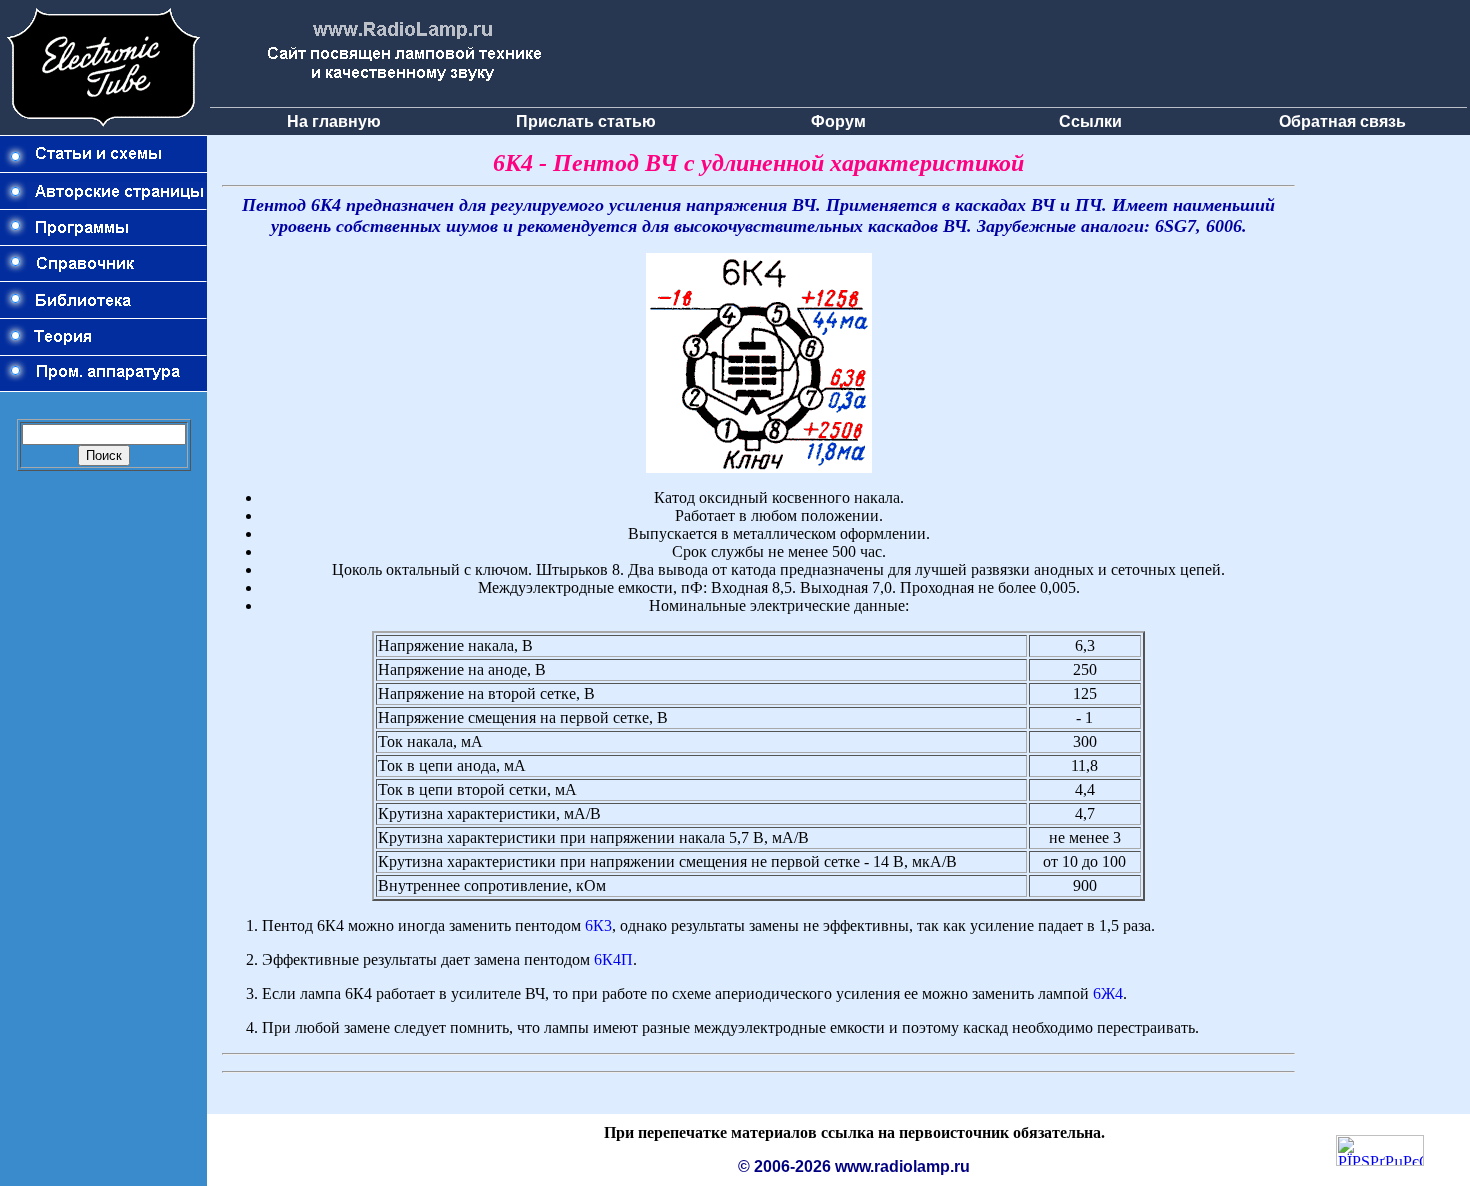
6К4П (613, 959)
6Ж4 (1108, 993)
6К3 (598, 925)
